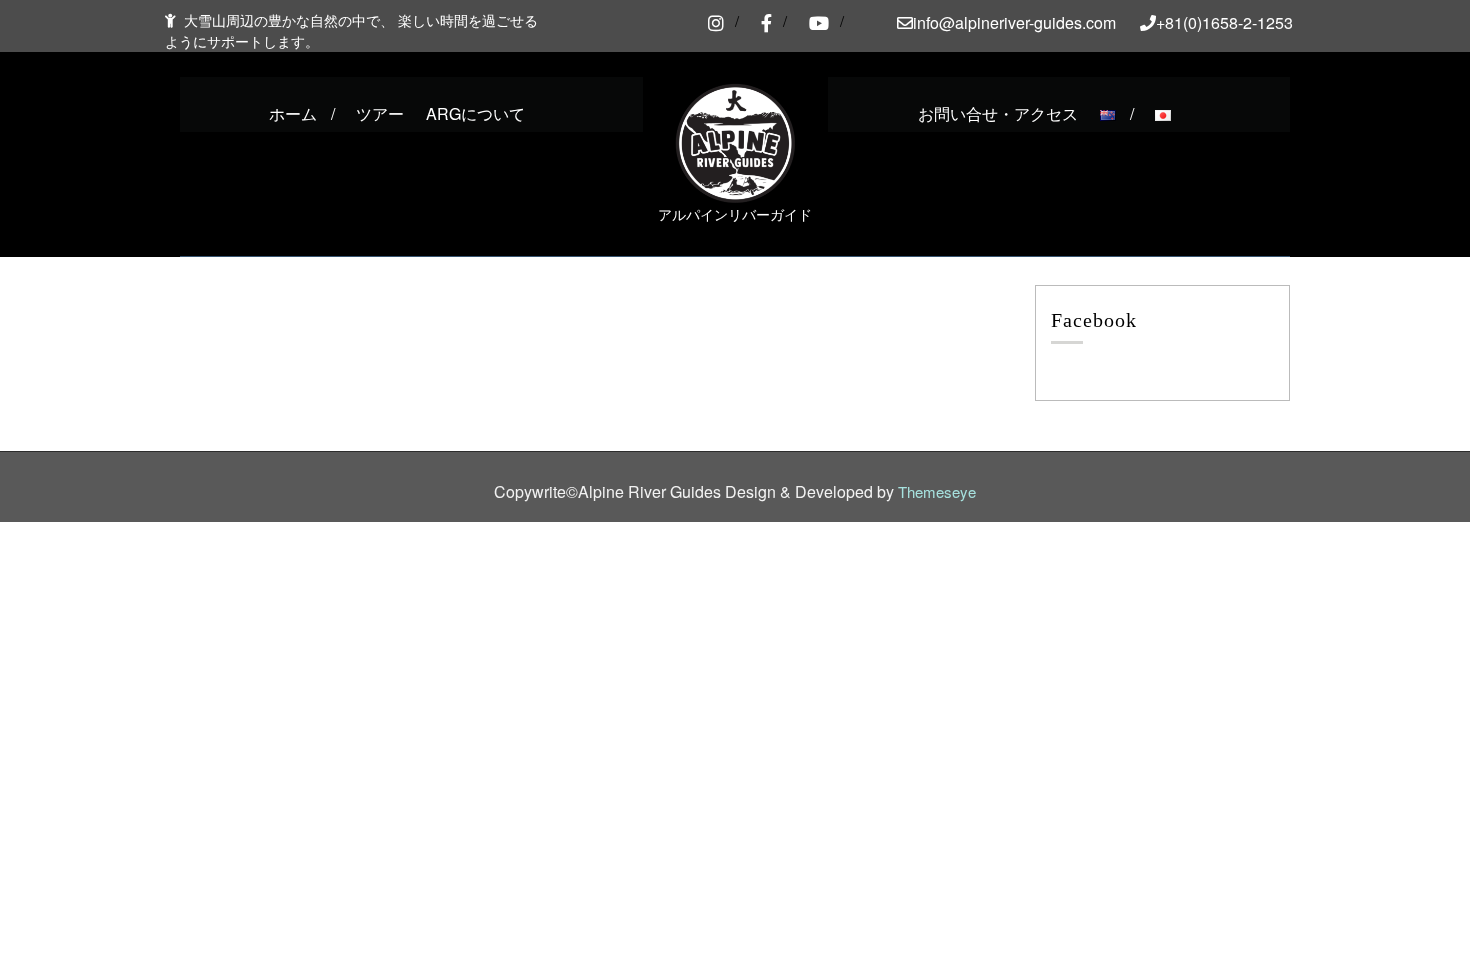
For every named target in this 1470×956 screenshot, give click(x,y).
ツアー (380, 113)
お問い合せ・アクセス (998, 113)
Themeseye (935, 491)
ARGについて (475, 113)
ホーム (293, 113)
